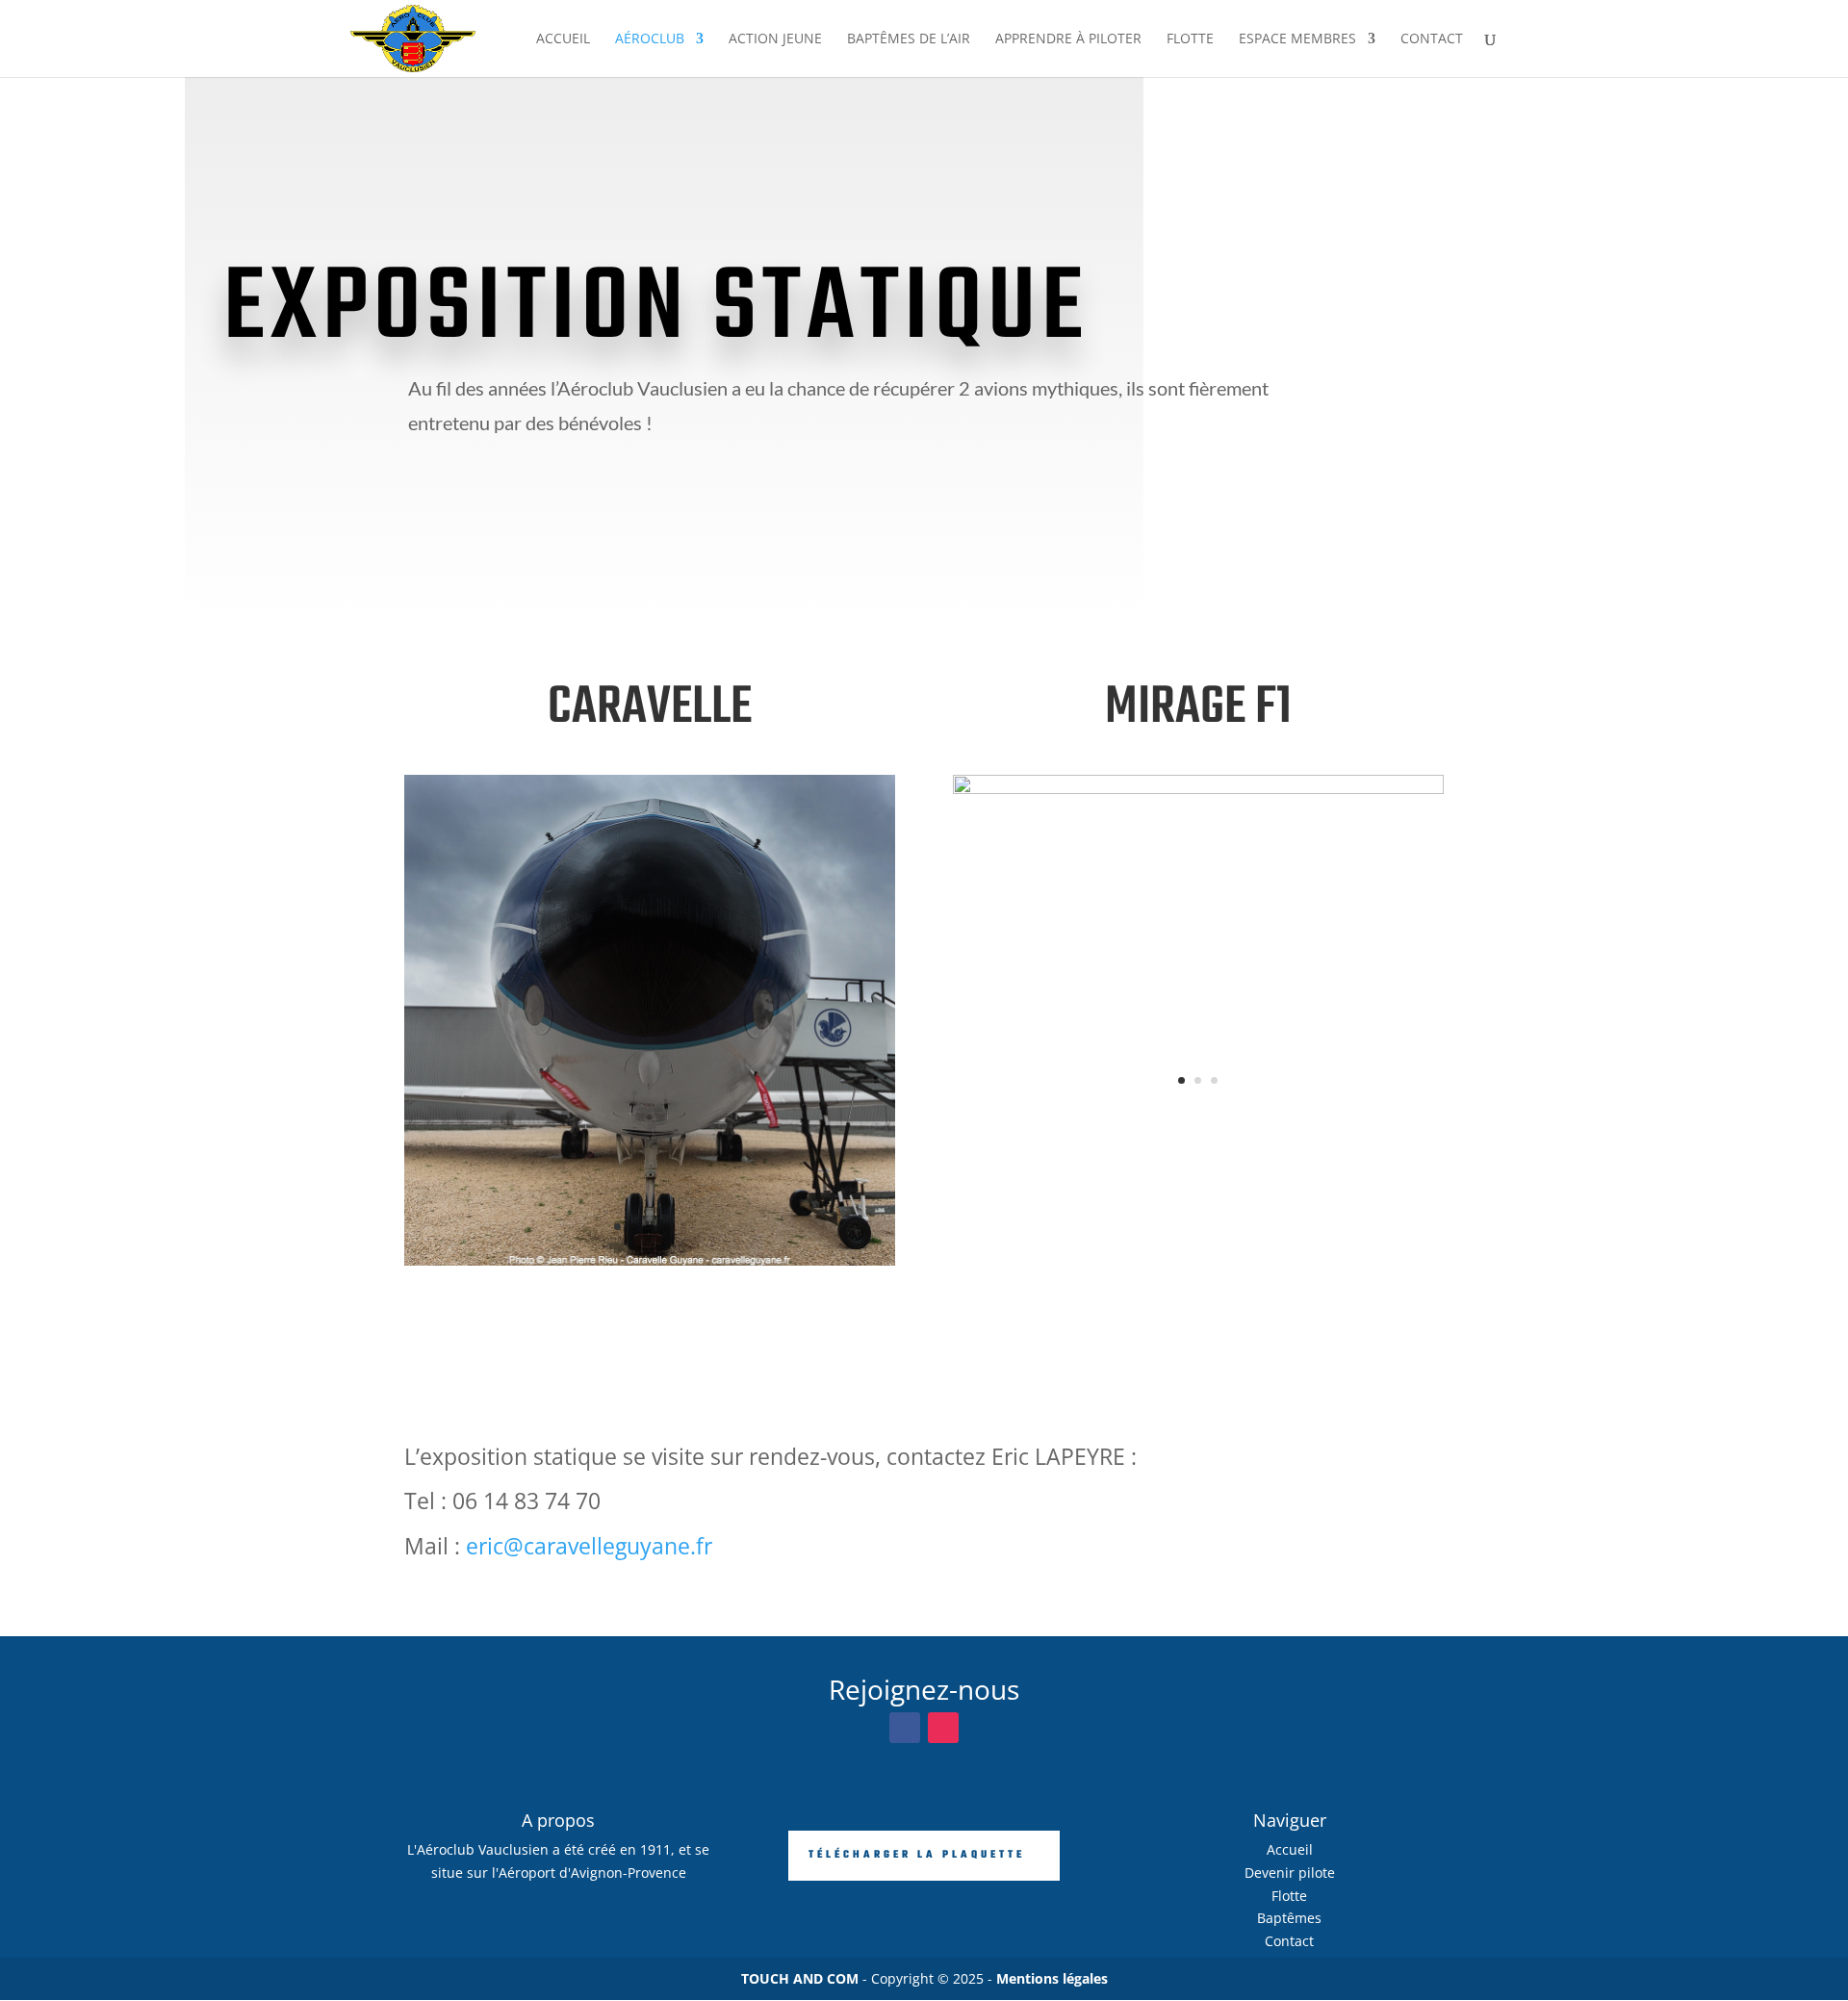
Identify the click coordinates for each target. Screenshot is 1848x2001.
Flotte (1190, 39)
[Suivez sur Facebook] (905, 1728)
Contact (1432, 39)
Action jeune (775, 39)
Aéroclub (650, 39)
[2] (650, 1260)
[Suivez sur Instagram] (943, 1728)
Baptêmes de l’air (909, 39)
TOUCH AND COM (800, 1978)
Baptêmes (1289, 1918)
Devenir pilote (1290, 1873)
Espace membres (1297, 39)
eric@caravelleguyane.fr (589, 1546)
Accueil (563, 39)
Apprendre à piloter (1068, 39)
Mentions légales (1052, 1978)
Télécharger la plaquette (917, 1855)
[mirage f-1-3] (1198, 789)
